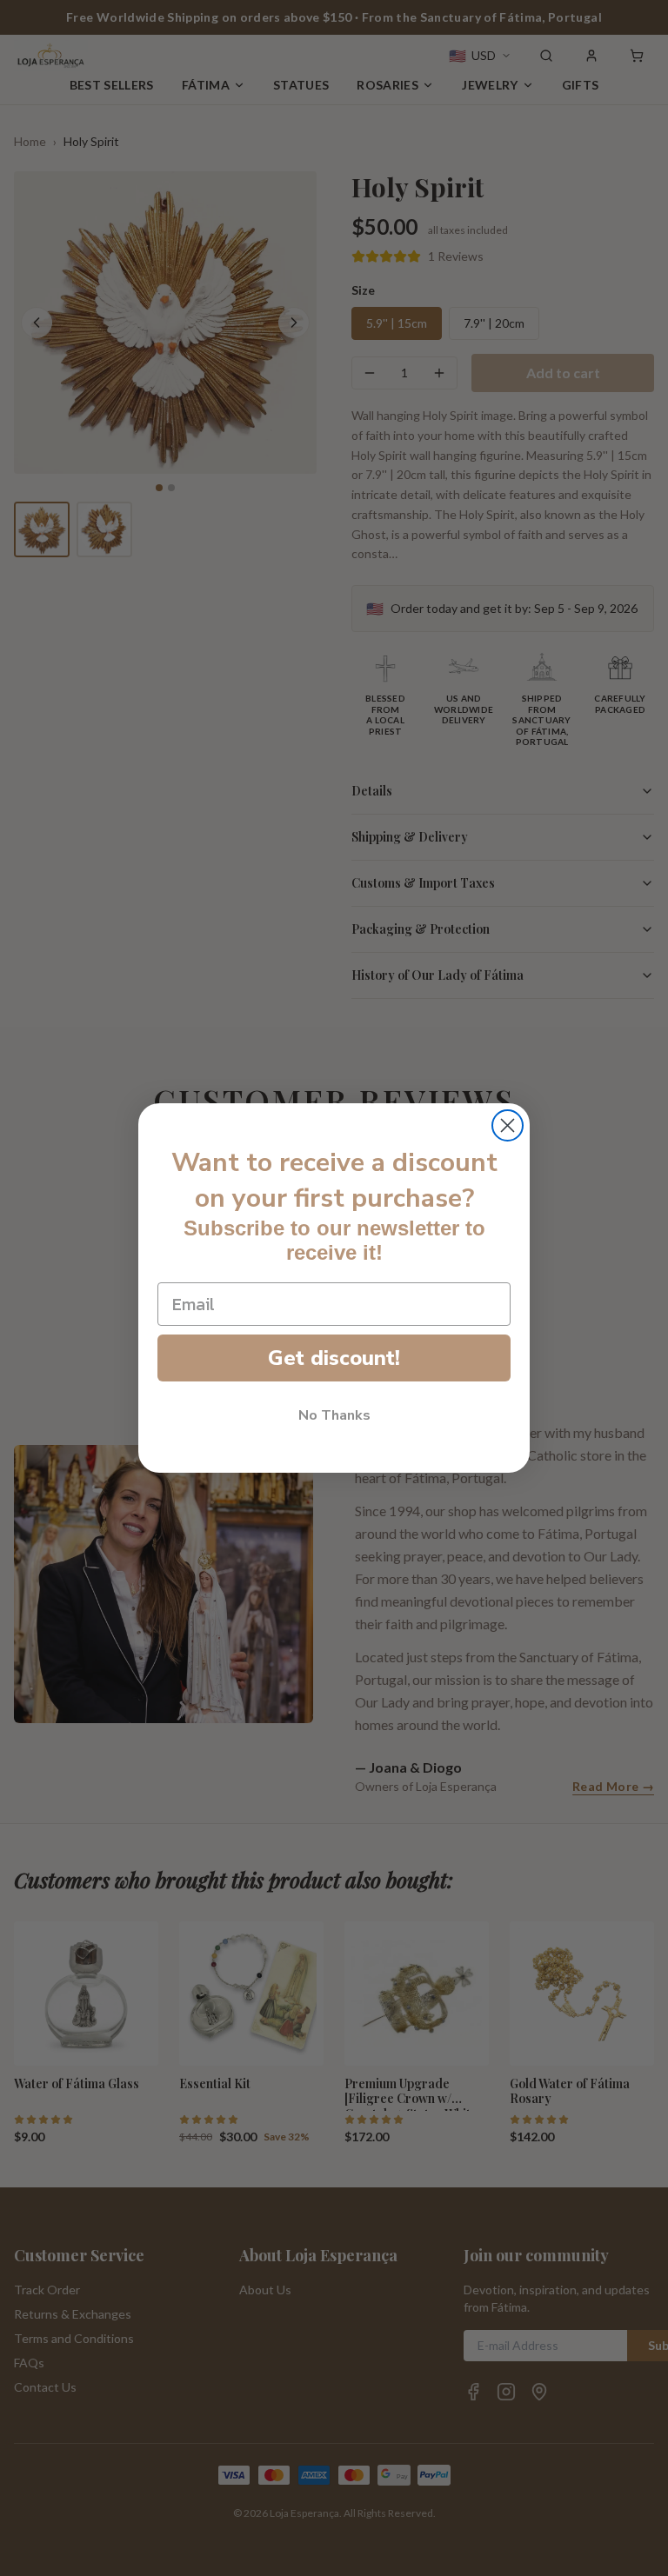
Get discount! (334, 1358)
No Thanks (334, 1415)
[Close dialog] (508, 1125)
